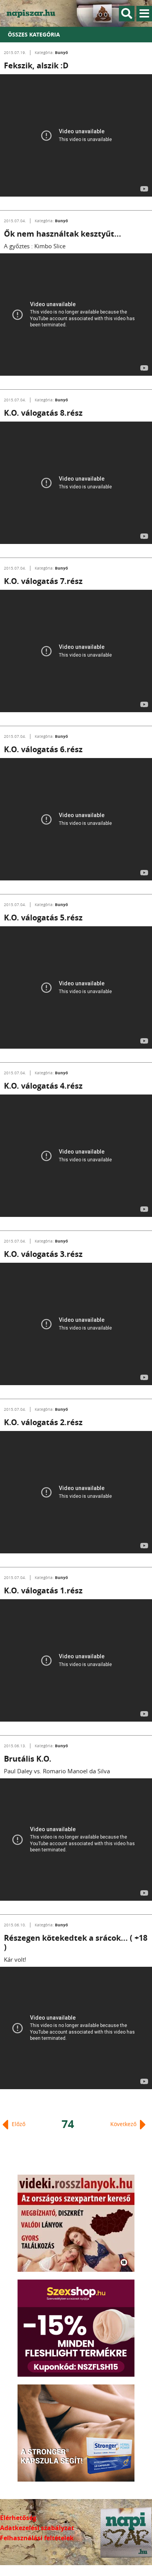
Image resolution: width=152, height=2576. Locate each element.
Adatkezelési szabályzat (37, 2528)
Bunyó (61, 52)
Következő (124, 2124)
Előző (18, 2124)
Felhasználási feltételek (37, 2538)
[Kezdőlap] (35, 13)
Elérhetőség (18, 2518)
